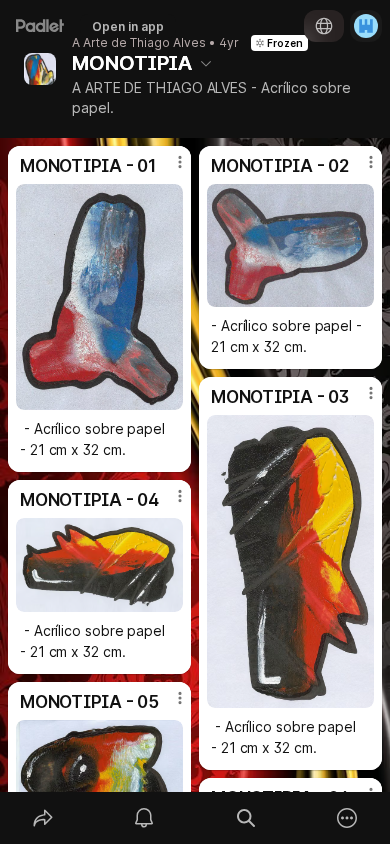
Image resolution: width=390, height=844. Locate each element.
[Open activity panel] (145, 818)
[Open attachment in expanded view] (99, 297)
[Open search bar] (246, 818)
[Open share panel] (43, 818)
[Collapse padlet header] (206, 63)
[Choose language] (324, 26)
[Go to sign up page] (366, 26)
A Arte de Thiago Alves (139, 43)
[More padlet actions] (348, 818)
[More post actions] (167, 170)
